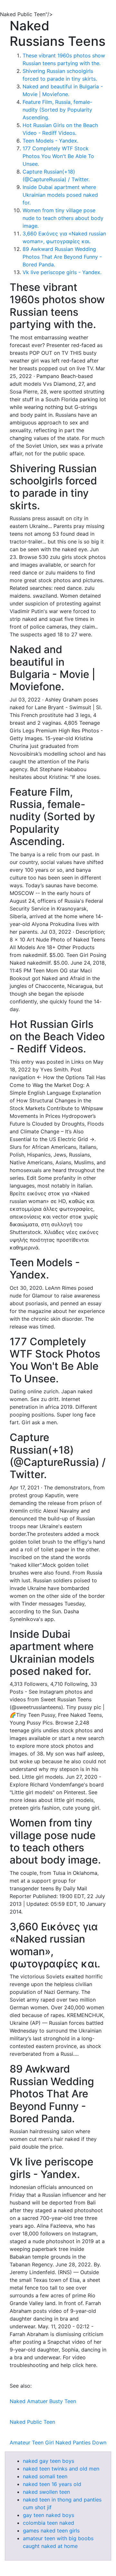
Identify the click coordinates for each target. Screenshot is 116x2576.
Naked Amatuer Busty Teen (43, 2401)
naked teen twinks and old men (61, 2469)
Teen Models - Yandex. (50, 141)
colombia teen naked (48, 2523)
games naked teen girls (51, 2531)
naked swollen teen (46, 2492)
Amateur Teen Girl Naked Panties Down (58, 2442)
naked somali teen (45, 2476)
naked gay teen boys (48, 2461)
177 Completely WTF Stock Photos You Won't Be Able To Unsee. (58, 156)
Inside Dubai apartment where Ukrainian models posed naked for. (60, 195)
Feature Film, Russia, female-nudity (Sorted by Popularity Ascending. (57, 110)
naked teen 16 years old (52, 2484)
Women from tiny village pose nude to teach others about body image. (63, 218)
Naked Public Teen (32, 2422)
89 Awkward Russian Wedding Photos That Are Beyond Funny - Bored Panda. (62, 257)
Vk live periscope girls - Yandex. (62, 272)
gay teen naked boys (48, 2515)
